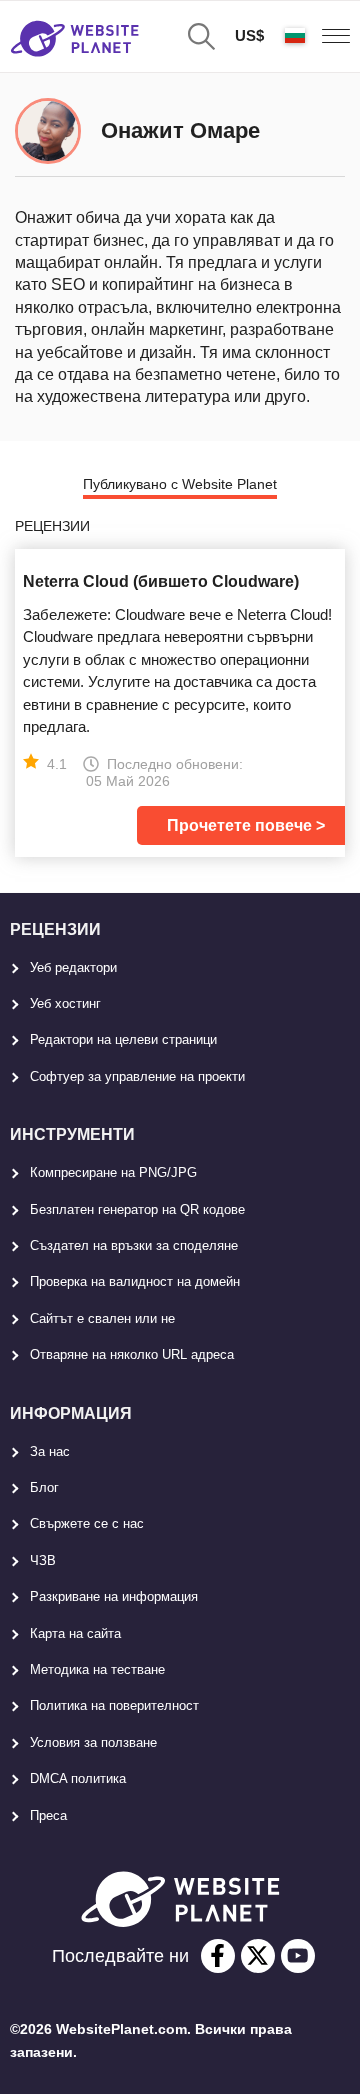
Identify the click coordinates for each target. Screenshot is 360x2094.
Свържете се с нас (87, 1523)
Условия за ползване (93, 1742)
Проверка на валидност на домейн (135, 1281)
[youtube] (298, 1956)
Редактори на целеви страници (123, 1039)
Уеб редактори (73, 967)
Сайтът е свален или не (102, 1318)
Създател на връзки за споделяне (134, 1245)
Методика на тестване (97, 1669)
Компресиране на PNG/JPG (113, 1172)
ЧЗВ (43, 1560)
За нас (50, 1451)
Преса (48, 1815)
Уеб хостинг (65, 1003)
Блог (44, 1487)
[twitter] (258, 1956)
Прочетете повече (239, 825)
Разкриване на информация (114, 1596)
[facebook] (218, 1956)
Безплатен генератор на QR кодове (137, 1209)
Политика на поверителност (114, 1705)
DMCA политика (78, 1778)
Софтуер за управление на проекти (137, 1076)
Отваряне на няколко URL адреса (132, 1354)
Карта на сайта (75, 1633)
